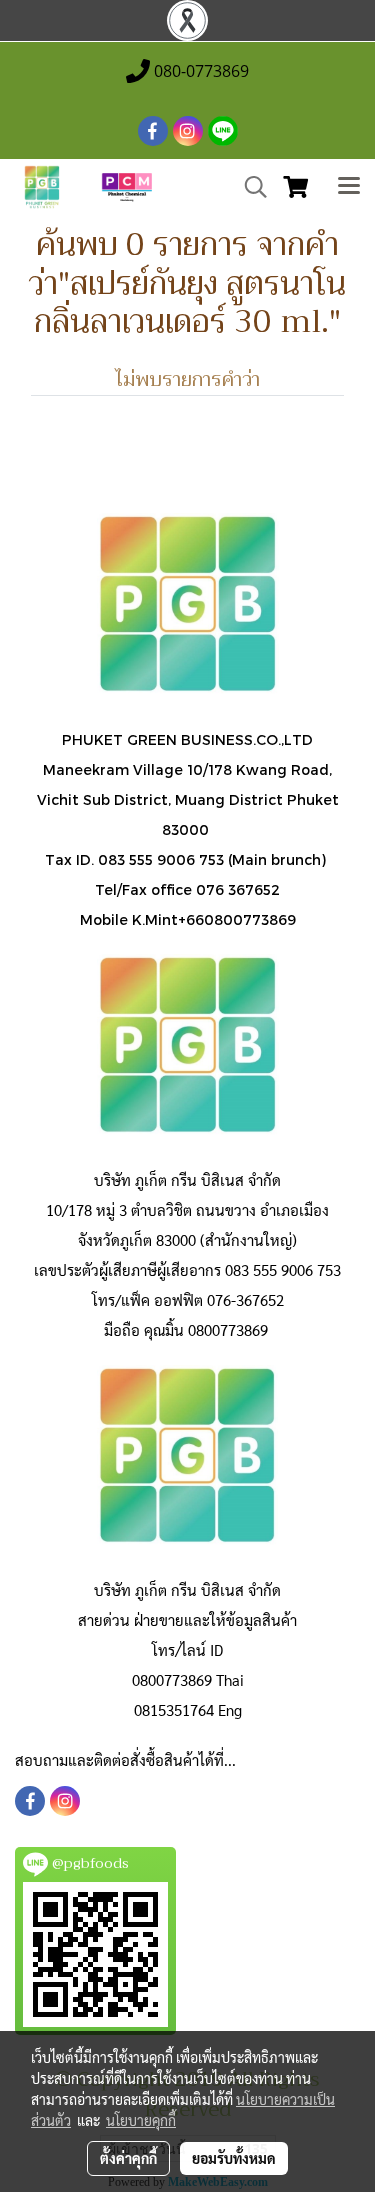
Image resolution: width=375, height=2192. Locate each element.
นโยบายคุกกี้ (141, 2120)
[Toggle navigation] (349, 187)
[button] (249, 187)
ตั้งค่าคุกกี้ (128, 2158)
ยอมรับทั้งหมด (234, 2158)
